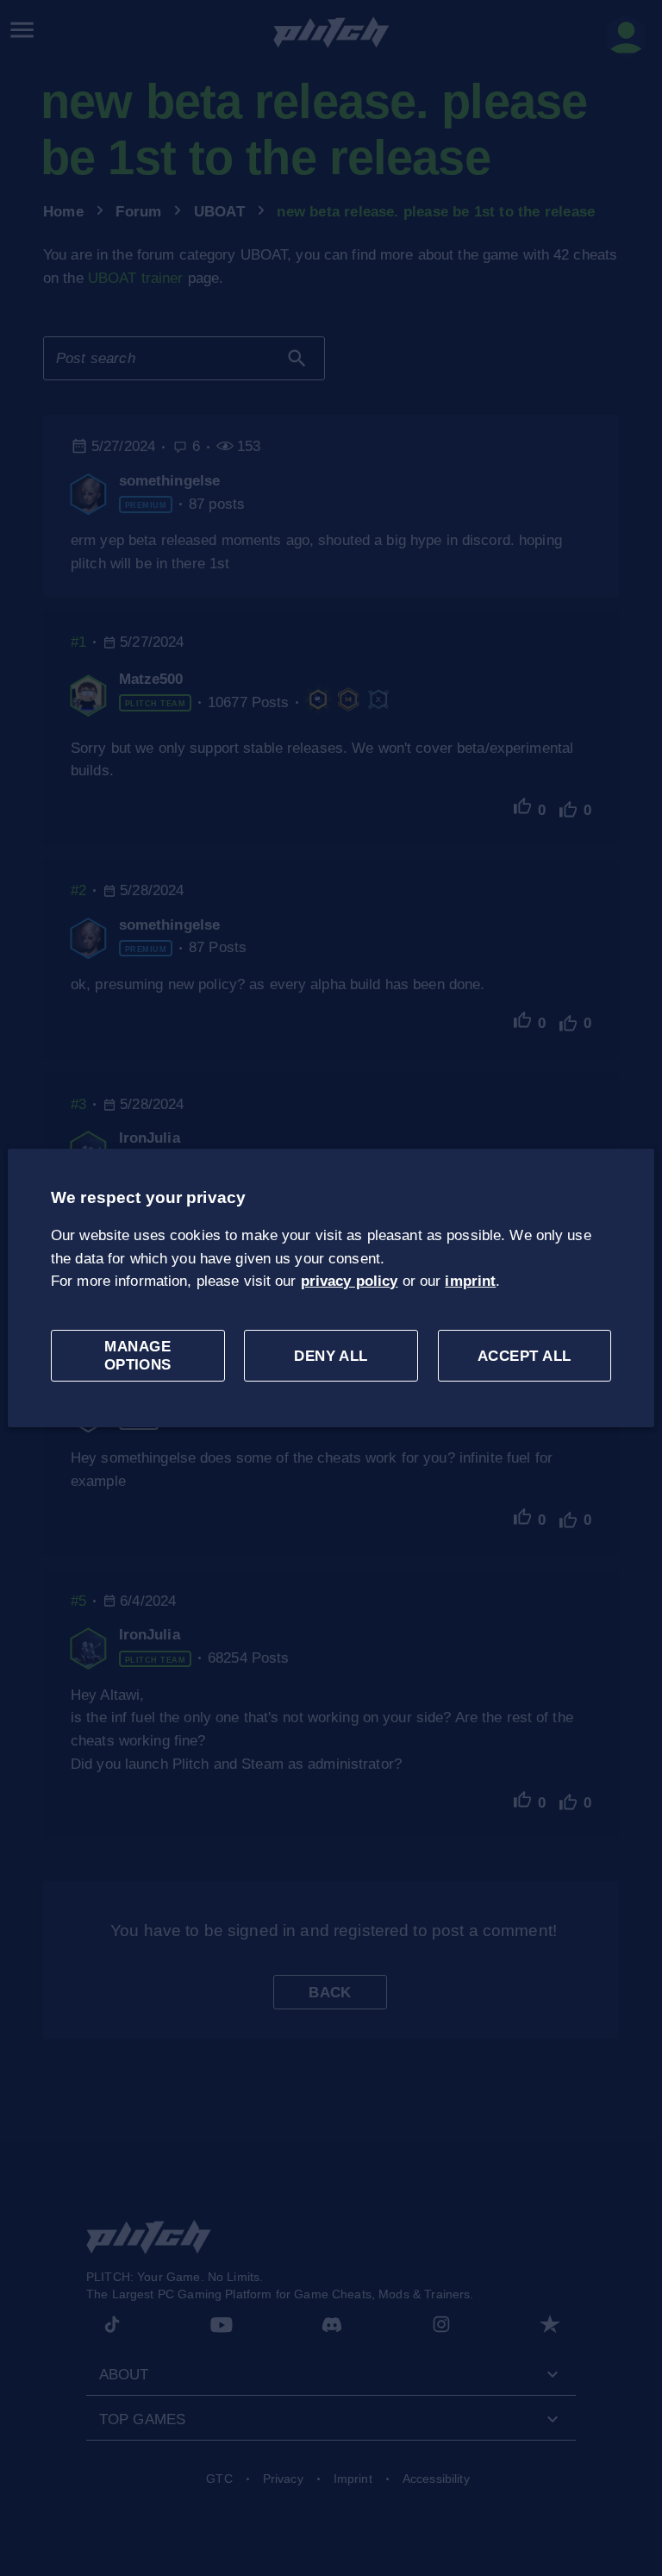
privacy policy (350, 1281)
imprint (470, 1281)
